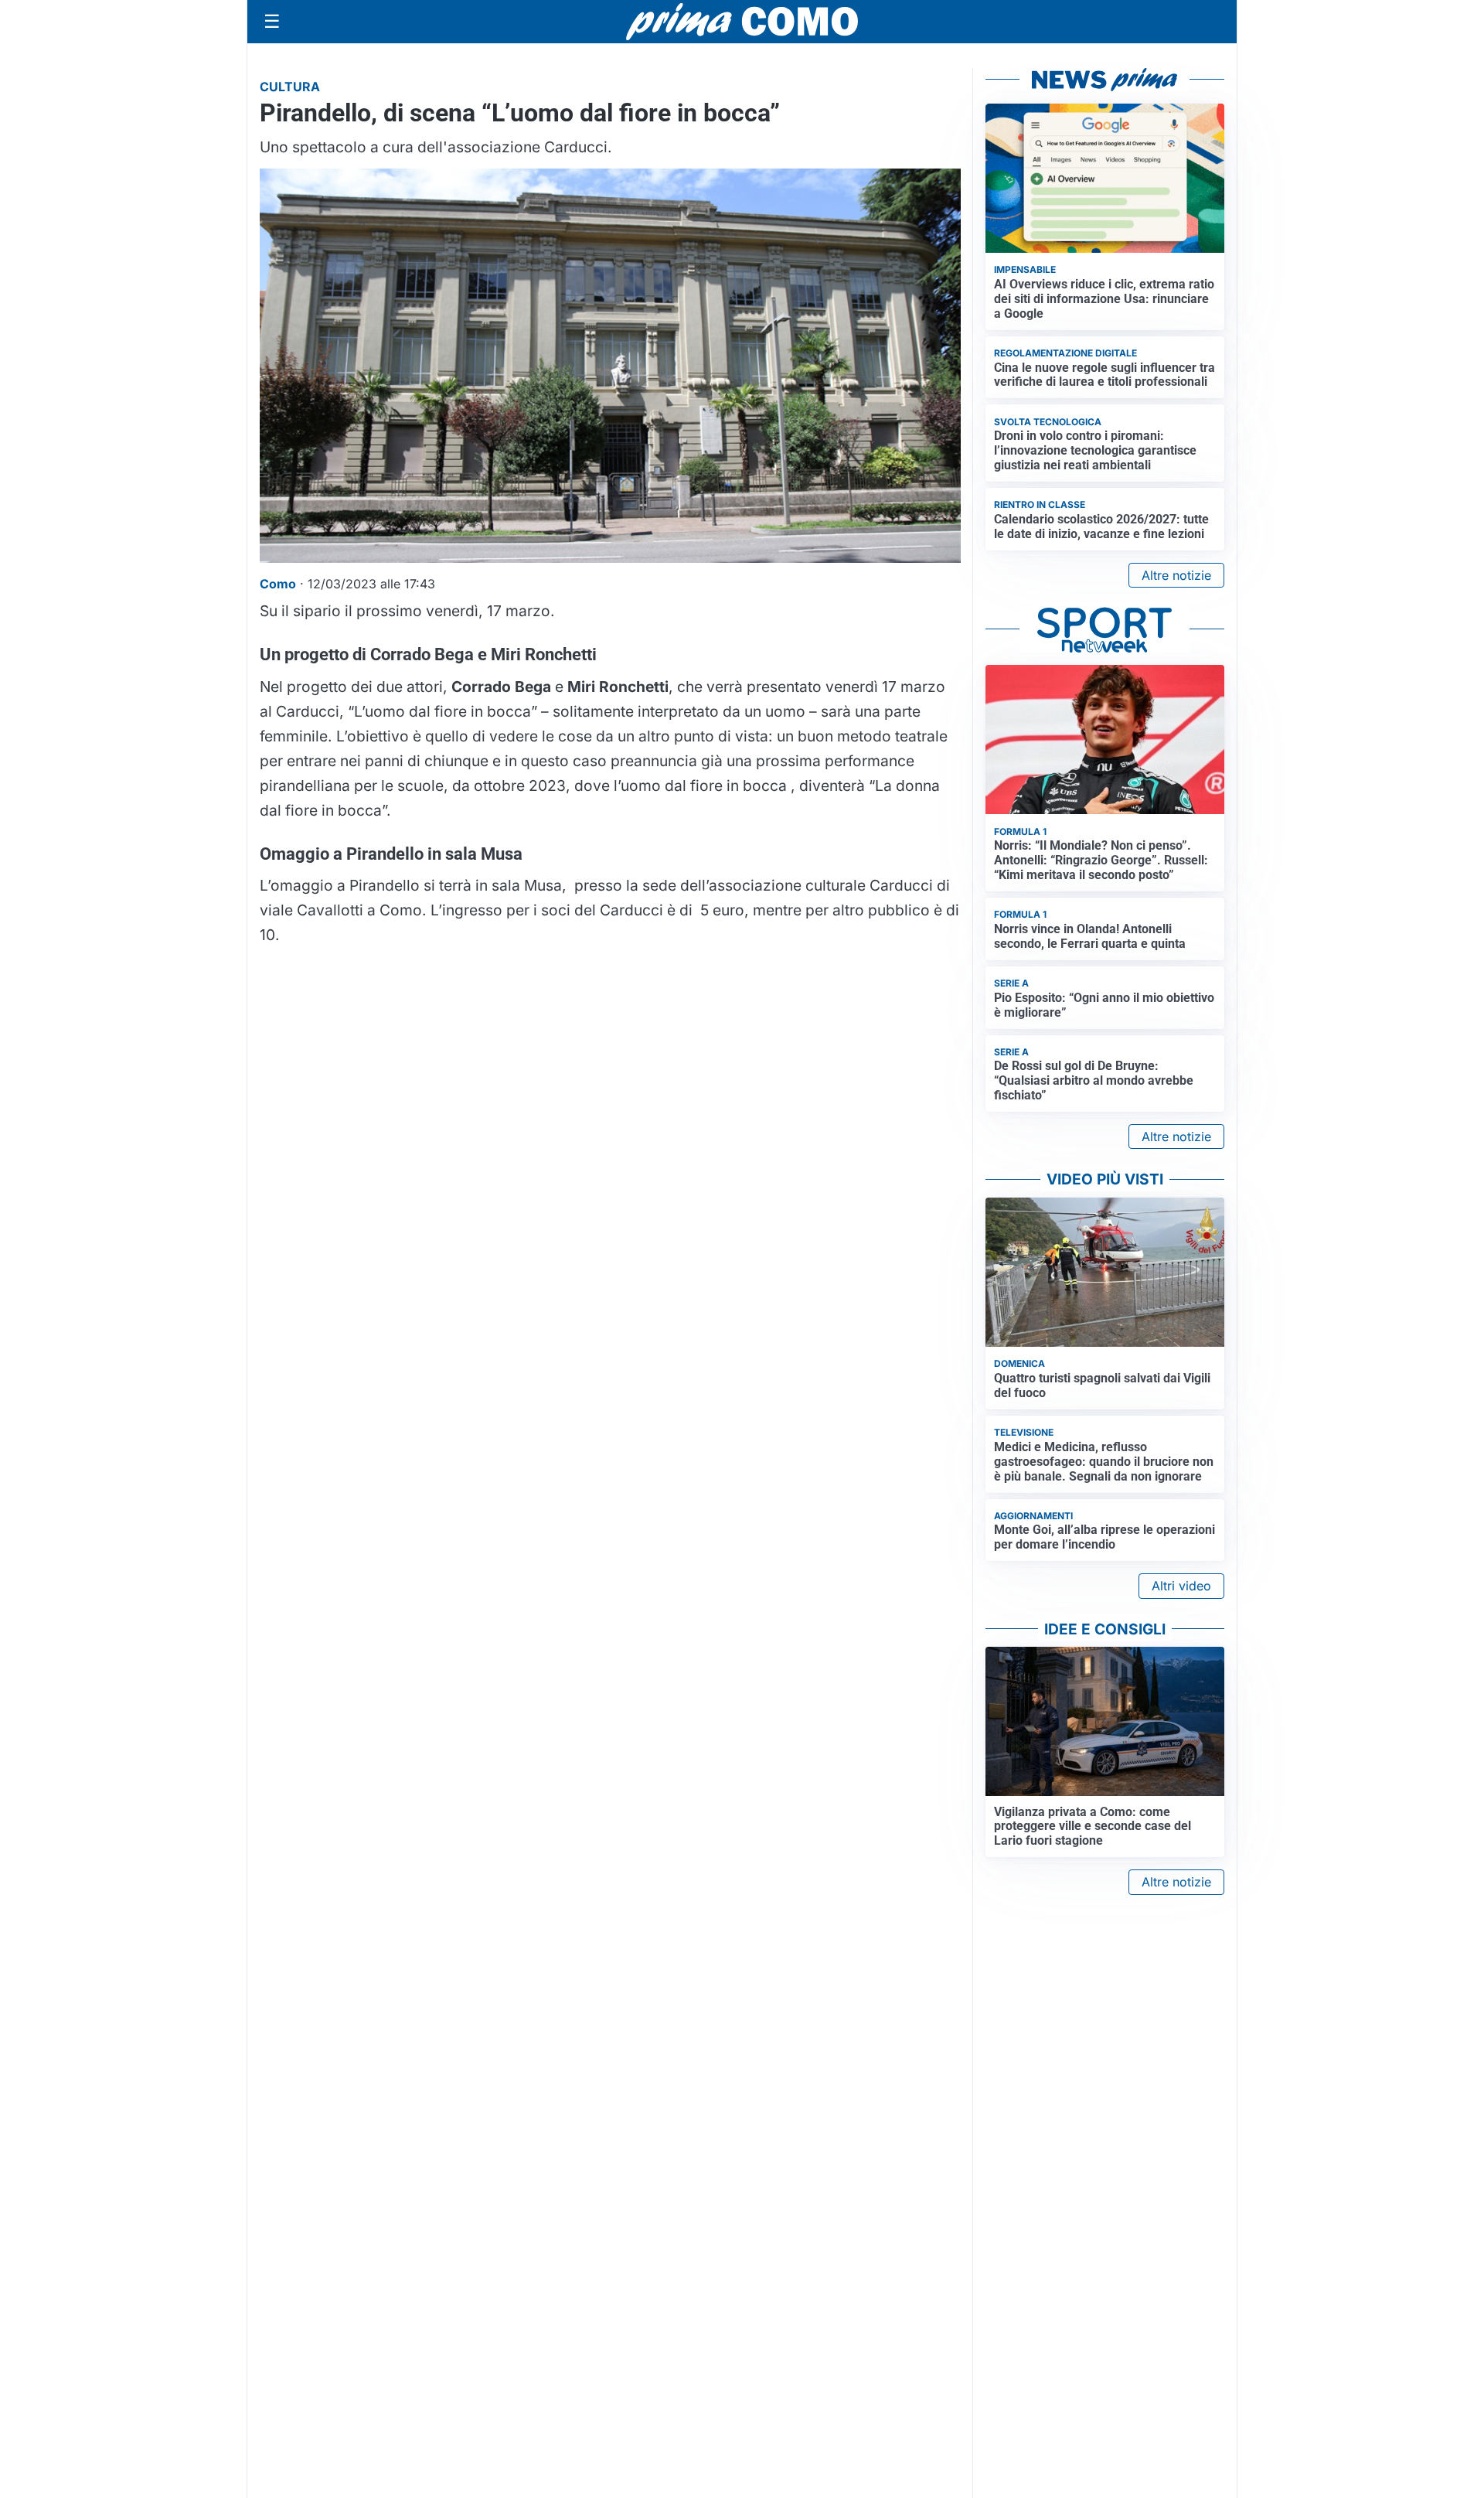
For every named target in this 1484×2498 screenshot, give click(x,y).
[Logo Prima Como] (742, 21)
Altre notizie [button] (1176, 575)
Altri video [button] (1181, 1586)
